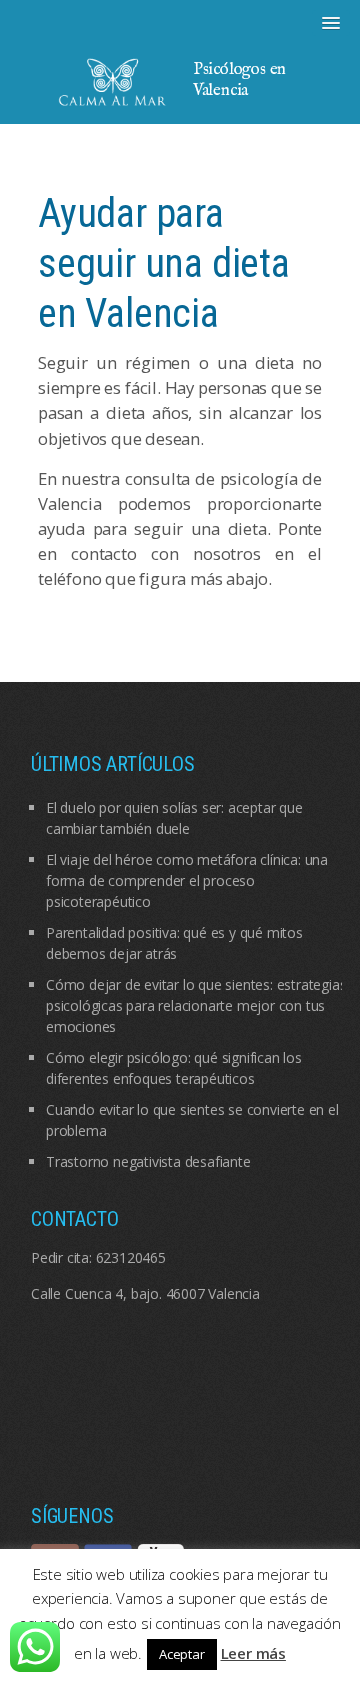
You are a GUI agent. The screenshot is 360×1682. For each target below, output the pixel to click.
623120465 (131, 1257)
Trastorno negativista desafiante (148, 1161)
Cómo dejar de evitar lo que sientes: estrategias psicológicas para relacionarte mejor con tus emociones (196, 1005)
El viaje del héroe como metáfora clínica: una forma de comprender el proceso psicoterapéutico (187, 880)
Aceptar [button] (182, 1654)
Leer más (253, 1653)
